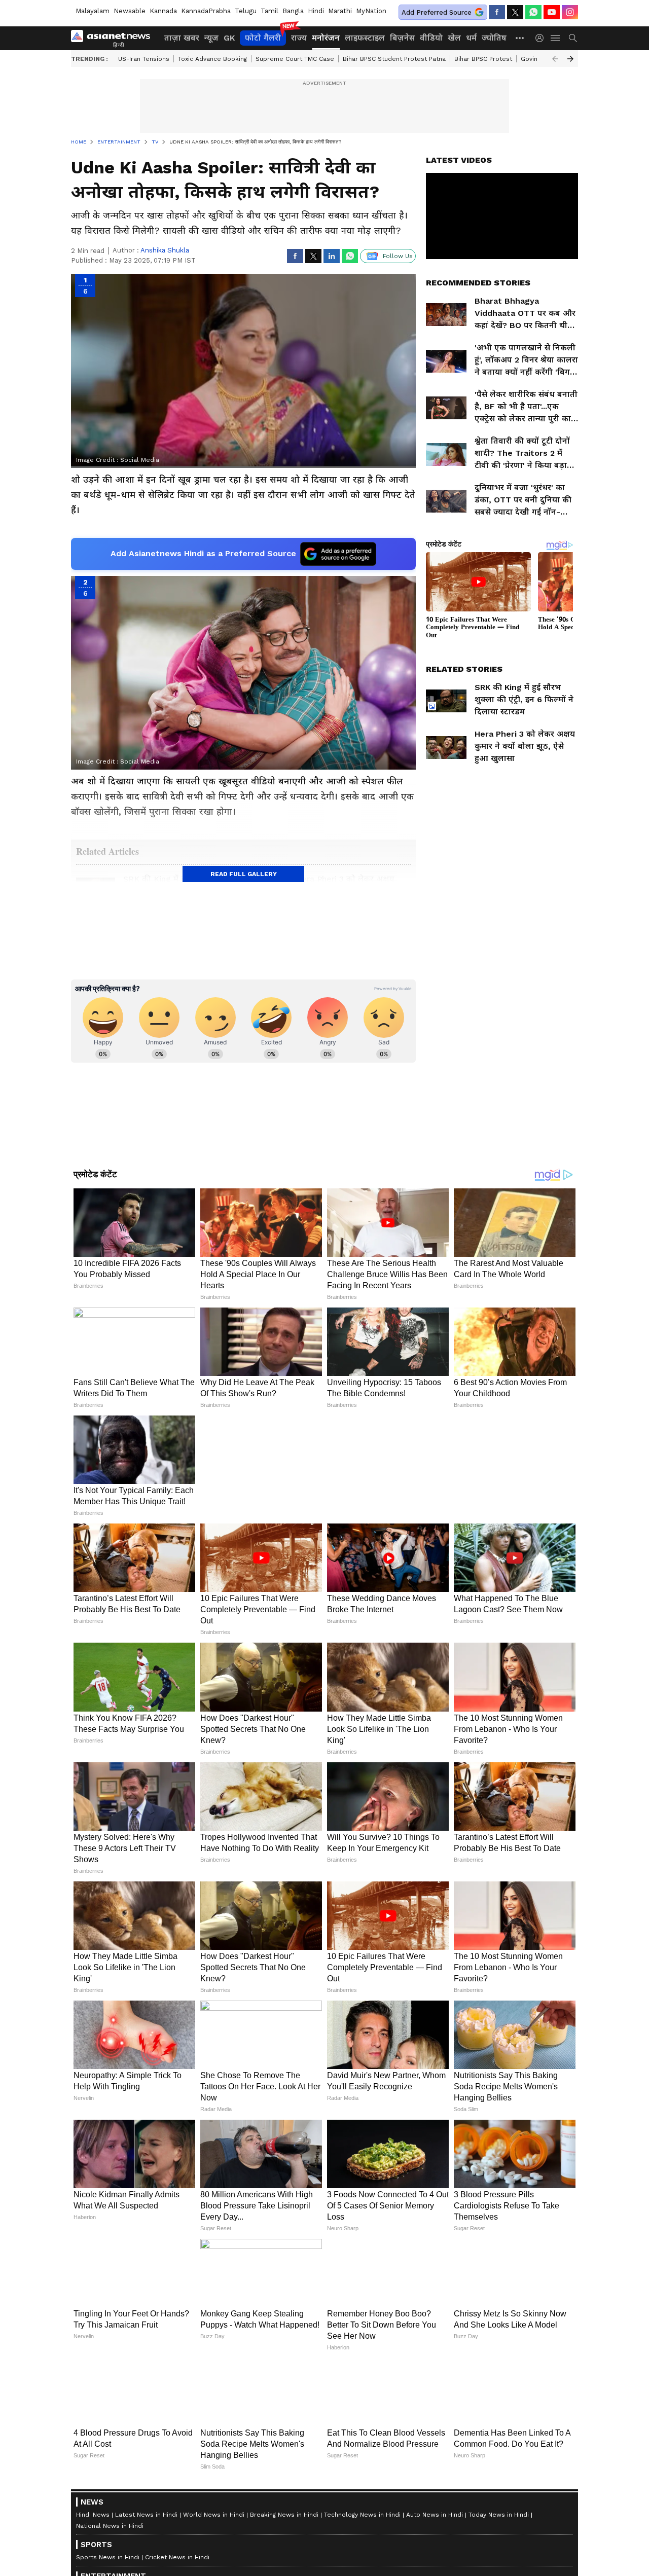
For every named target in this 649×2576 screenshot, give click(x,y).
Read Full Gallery (244, 874)
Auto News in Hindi (435, 2515)
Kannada (163, 11)
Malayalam (93, 11)
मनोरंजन (326, 38)
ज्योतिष (494, 38)
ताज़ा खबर (182, 38)
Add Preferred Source (437, 12)
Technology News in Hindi (362, 2515)
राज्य (299, 38)
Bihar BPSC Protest (483, 59)
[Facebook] (497, 12)
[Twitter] (515, 12)
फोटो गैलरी (263, 38)
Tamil (269, 11)
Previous (555, 59)
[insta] (570, 12)
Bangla (293, 11)
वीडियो (431, 38)
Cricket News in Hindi (177, 2557)
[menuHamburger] (556, 38)
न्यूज (211, 38)
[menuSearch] (573, 38)
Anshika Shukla (165, 250)
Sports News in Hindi (108, 2557)
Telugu (246, 11)
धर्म (471, 38)
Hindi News (93, 2515)
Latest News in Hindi (146, 2515)
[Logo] (114, 38)
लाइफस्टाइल (365, 38)
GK (229, 38)
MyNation (371, 11)
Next (570, 59)
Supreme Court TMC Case (295, 59)
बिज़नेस (402, 38)
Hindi (316, 11)
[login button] (542, 38)
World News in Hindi (214, 2515)
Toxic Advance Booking (212, 59)
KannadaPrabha (206, 11)
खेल (454, 38)
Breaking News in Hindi (284, 2515)
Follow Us (398, 256)
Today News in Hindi (499, 2515)
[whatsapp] (533, 12)
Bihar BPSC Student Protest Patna (394, 59)
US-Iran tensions (144, 59)
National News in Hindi (110, 2526)
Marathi (340, 11)
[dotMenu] (520, 38)
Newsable (130, 11)
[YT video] (552, 12)
